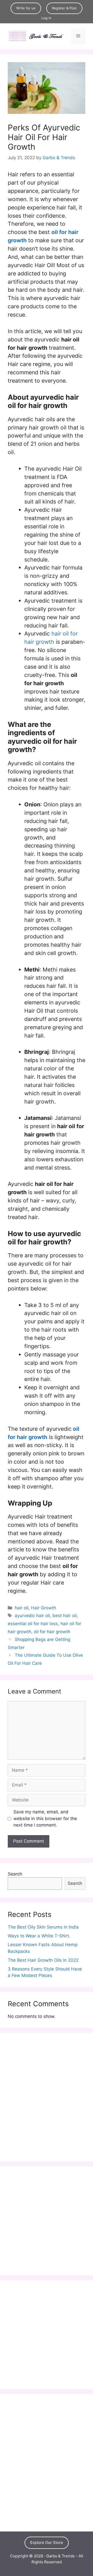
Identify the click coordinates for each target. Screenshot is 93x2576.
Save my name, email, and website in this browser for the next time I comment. (45, 1818)
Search (15, 1874)
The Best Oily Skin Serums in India (43, 1927)
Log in (47, 18)
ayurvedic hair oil (32, 1616)
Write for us (26, 8)
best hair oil (65, 1616)
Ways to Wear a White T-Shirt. (39, 1936)
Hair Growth (44, 1608)
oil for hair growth (52, 1632)
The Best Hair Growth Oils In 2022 (43, 1960)
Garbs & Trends (60, 2556)
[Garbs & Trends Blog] (36, 36)
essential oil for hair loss (33, 1624)
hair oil (22, 1608)
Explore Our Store (47, 2542)
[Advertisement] (47, 2100)
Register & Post (64, 8)
